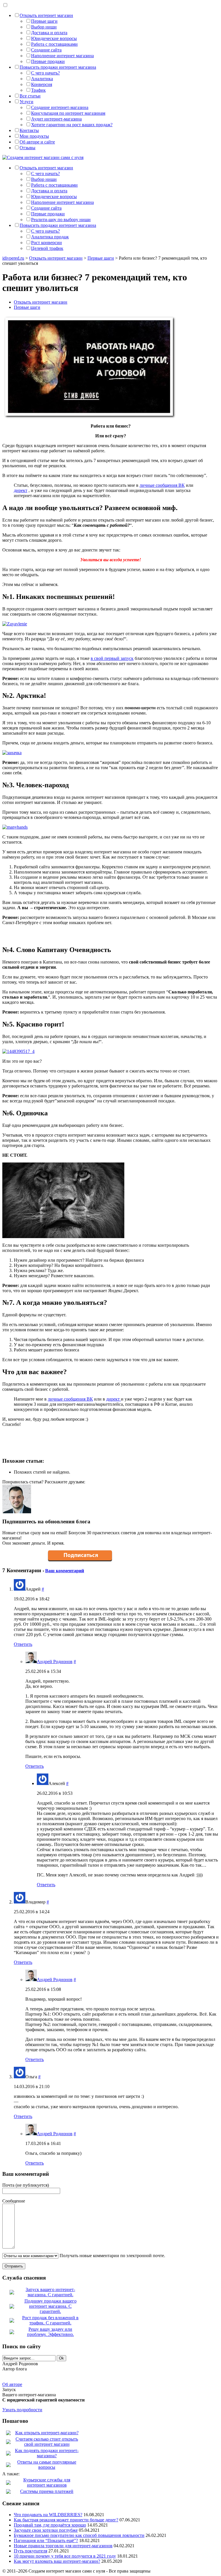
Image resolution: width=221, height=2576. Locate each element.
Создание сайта (46, 50)
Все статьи (30, 96)
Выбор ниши (44, 27)
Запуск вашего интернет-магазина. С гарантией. (50, 2292)
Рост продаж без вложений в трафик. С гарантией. (50, 2320)
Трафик (38, 90)
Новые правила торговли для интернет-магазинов (63, 2546)
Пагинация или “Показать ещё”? (46, 2540)
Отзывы (27, 148)
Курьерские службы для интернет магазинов (47, 2482)
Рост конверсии (46, 243)
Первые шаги (44, 21)
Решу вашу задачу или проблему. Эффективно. (51, 2332)
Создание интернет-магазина (60, 107)
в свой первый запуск (112, 658)
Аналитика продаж (50, 237)
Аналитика (42, 79)
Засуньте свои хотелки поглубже (46, 2530)
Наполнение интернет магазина (62, 56)
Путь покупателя (31, 2551)
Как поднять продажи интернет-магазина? (47, 2453)
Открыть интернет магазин (46, 15)
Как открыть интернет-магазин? (47, 2433)
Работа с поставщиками (54, 44)
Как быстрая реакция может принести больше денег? (66, 2520)
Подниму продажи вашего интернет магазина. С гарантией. (51, 2306)
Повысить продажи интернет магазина (58, 67)
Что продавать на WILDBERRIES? (48, 2515)
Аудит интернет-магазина (56, 119)
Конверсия (42, 84)
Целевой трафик (47, 248)
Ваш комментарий (65, 1571)
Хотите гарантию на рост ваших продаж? (72, 125)
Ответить (23, 1644)
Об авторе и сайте (37, 142)
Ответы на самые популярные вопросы (47, 2465)
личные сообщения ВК (162, 485)
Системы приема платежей (47, 2491)
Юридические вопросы (54, 38)
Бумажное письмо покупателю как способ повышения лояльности (79, 2535)
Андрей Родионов (55, 1662)
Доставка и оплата (49, 33)
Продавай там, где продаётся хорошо (50, 2525)
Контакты (29, 130)
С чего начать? (45, 73)
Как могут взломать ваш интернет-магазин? (57, 2561)
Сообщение (14, 2201)
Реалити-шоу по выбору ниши (61, 220)
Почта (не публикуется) (26, 2185)
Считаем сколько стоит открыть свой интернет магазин (47, 2442)
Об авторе (12, 2384)
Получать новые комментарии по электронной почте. (112, 2256)
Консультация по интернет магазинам (68, 113)
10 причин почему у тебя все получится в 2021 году (65, 2556)
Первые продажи (48, 61)
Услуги (26, 102)
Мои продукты (34, 136)
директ (21, 490)
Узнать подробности (22, 2410)
